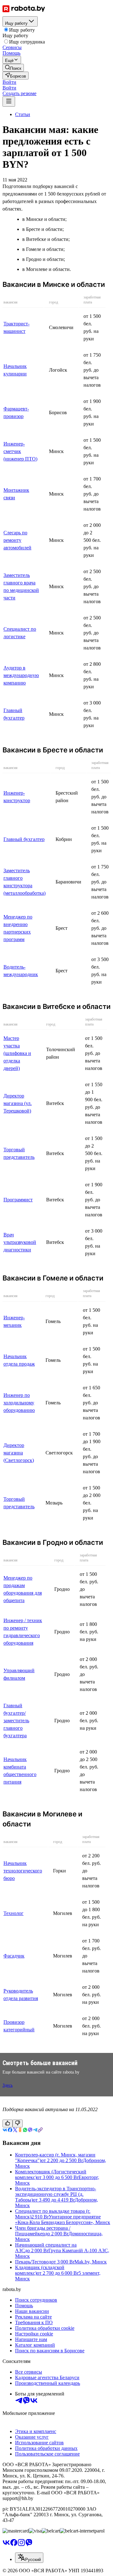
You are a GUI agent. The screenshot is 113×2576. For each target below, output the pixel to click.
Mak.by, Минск (91, 2262)
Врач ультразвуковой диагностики (20, 1242)
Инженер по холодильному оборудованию (19, 1403)
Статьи (23, 114)
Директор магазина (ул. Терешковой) (18, 1103)
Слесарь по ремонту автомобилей (17, 540)
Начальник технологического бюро (23, 1871)
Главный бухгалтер (24, 839)
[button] (9, 82)
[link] (13, 68)
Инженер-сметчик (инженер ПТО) (20, 451)
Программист (18, 1200)
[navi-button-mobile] (9, 102)
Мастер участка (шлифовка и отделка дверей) (17, 1053)
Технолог (13, 1913)
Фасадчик (14, 1956)
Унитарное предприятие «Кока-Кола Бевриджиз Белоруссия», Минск (63, 2220)
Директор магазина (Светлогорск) (19, 1453)
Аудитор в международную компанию (21, 675)
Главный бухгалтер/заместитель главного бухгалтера (16, 1721)
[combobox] (29, 2558)
